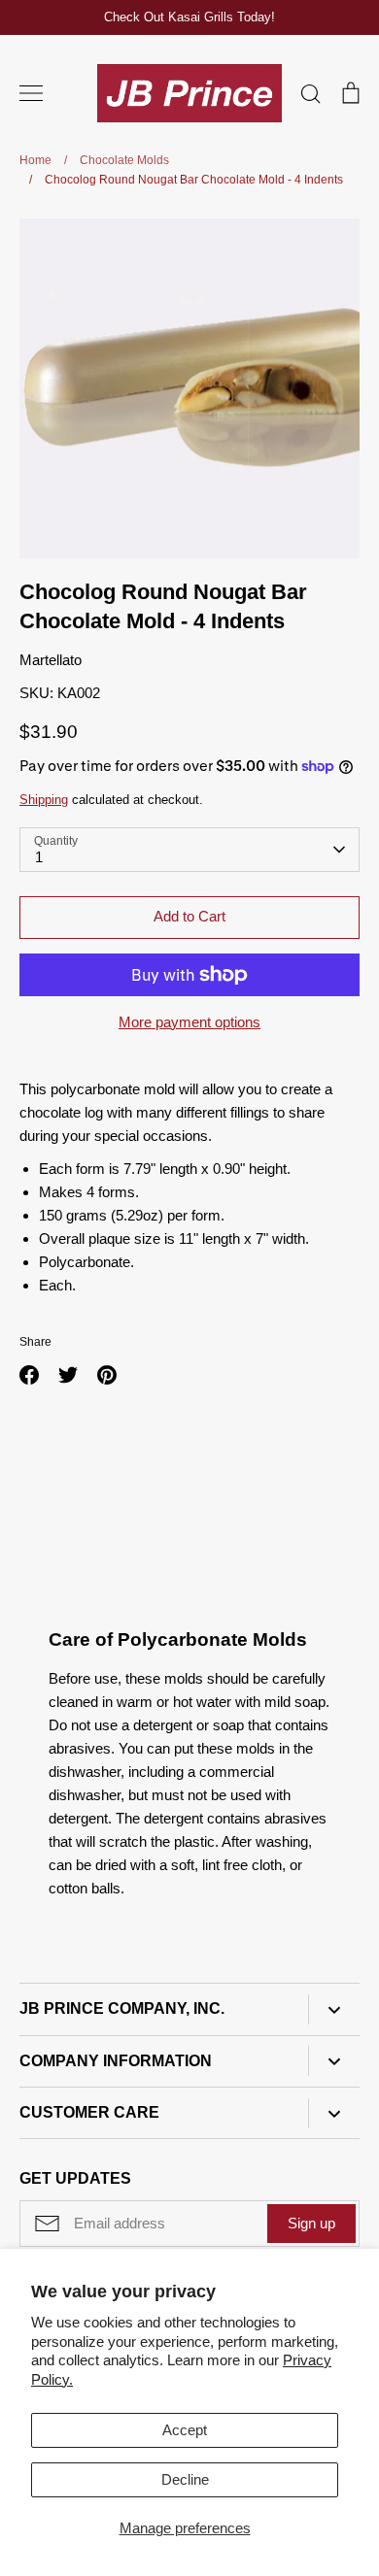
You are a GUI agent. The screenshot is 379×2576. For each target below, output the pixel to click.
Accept (185, 2430)
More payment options (189, 1022)
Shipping (44, 800)
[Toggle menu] (31, 93)
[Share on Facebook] (29, 1375)
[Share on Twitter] (68, 1375)
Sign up (311, 2223)
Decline (185, 2479)
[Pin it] (107, 1375)
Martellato (51, 660)
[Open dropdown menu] (334, 2009)
